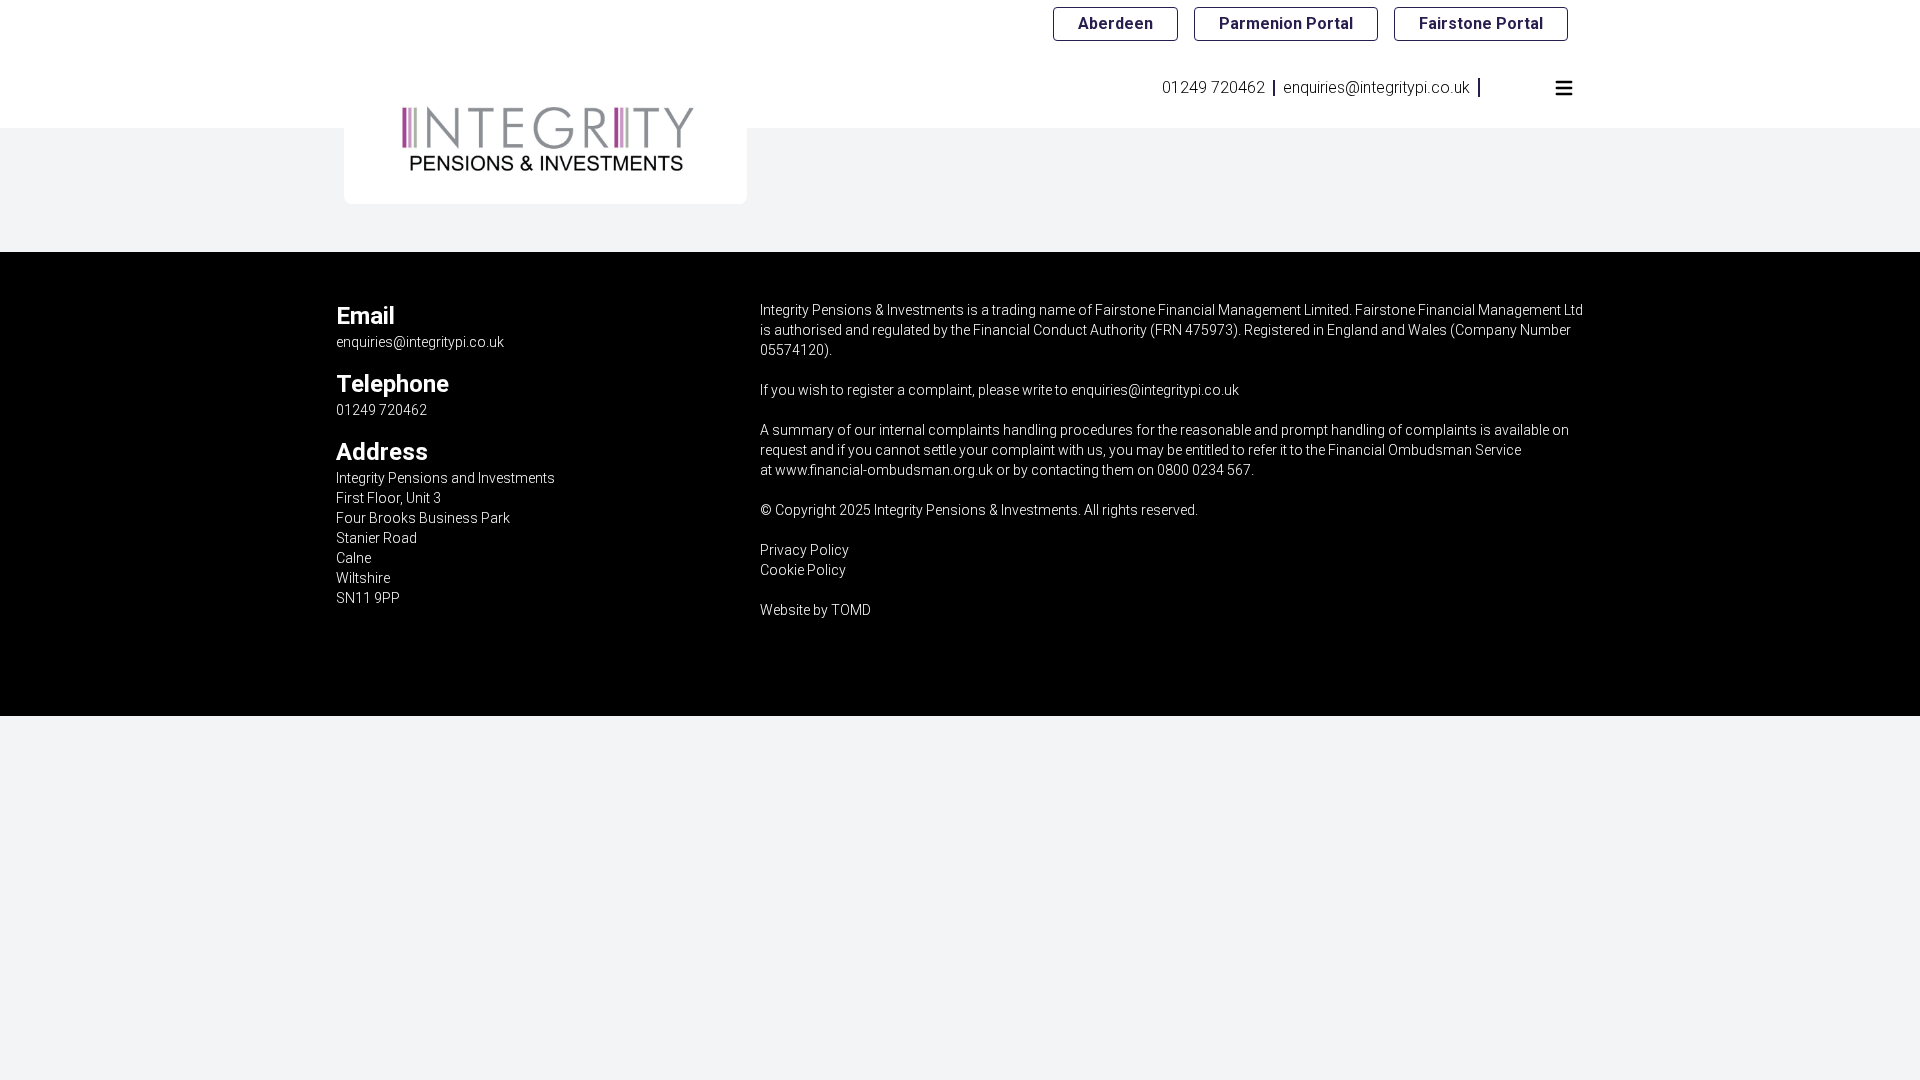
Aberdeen (1115, 23)
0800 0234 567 (1204, 470)
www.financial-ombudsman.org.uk (884, 470)
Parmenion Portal (1286, 23)
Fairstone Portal (1481, 23)
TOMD (851, 610)
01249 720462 (1213, 87)
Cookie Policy (803, 570)
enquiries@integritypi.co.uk (1376, 87)
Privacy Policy (804, 550)
